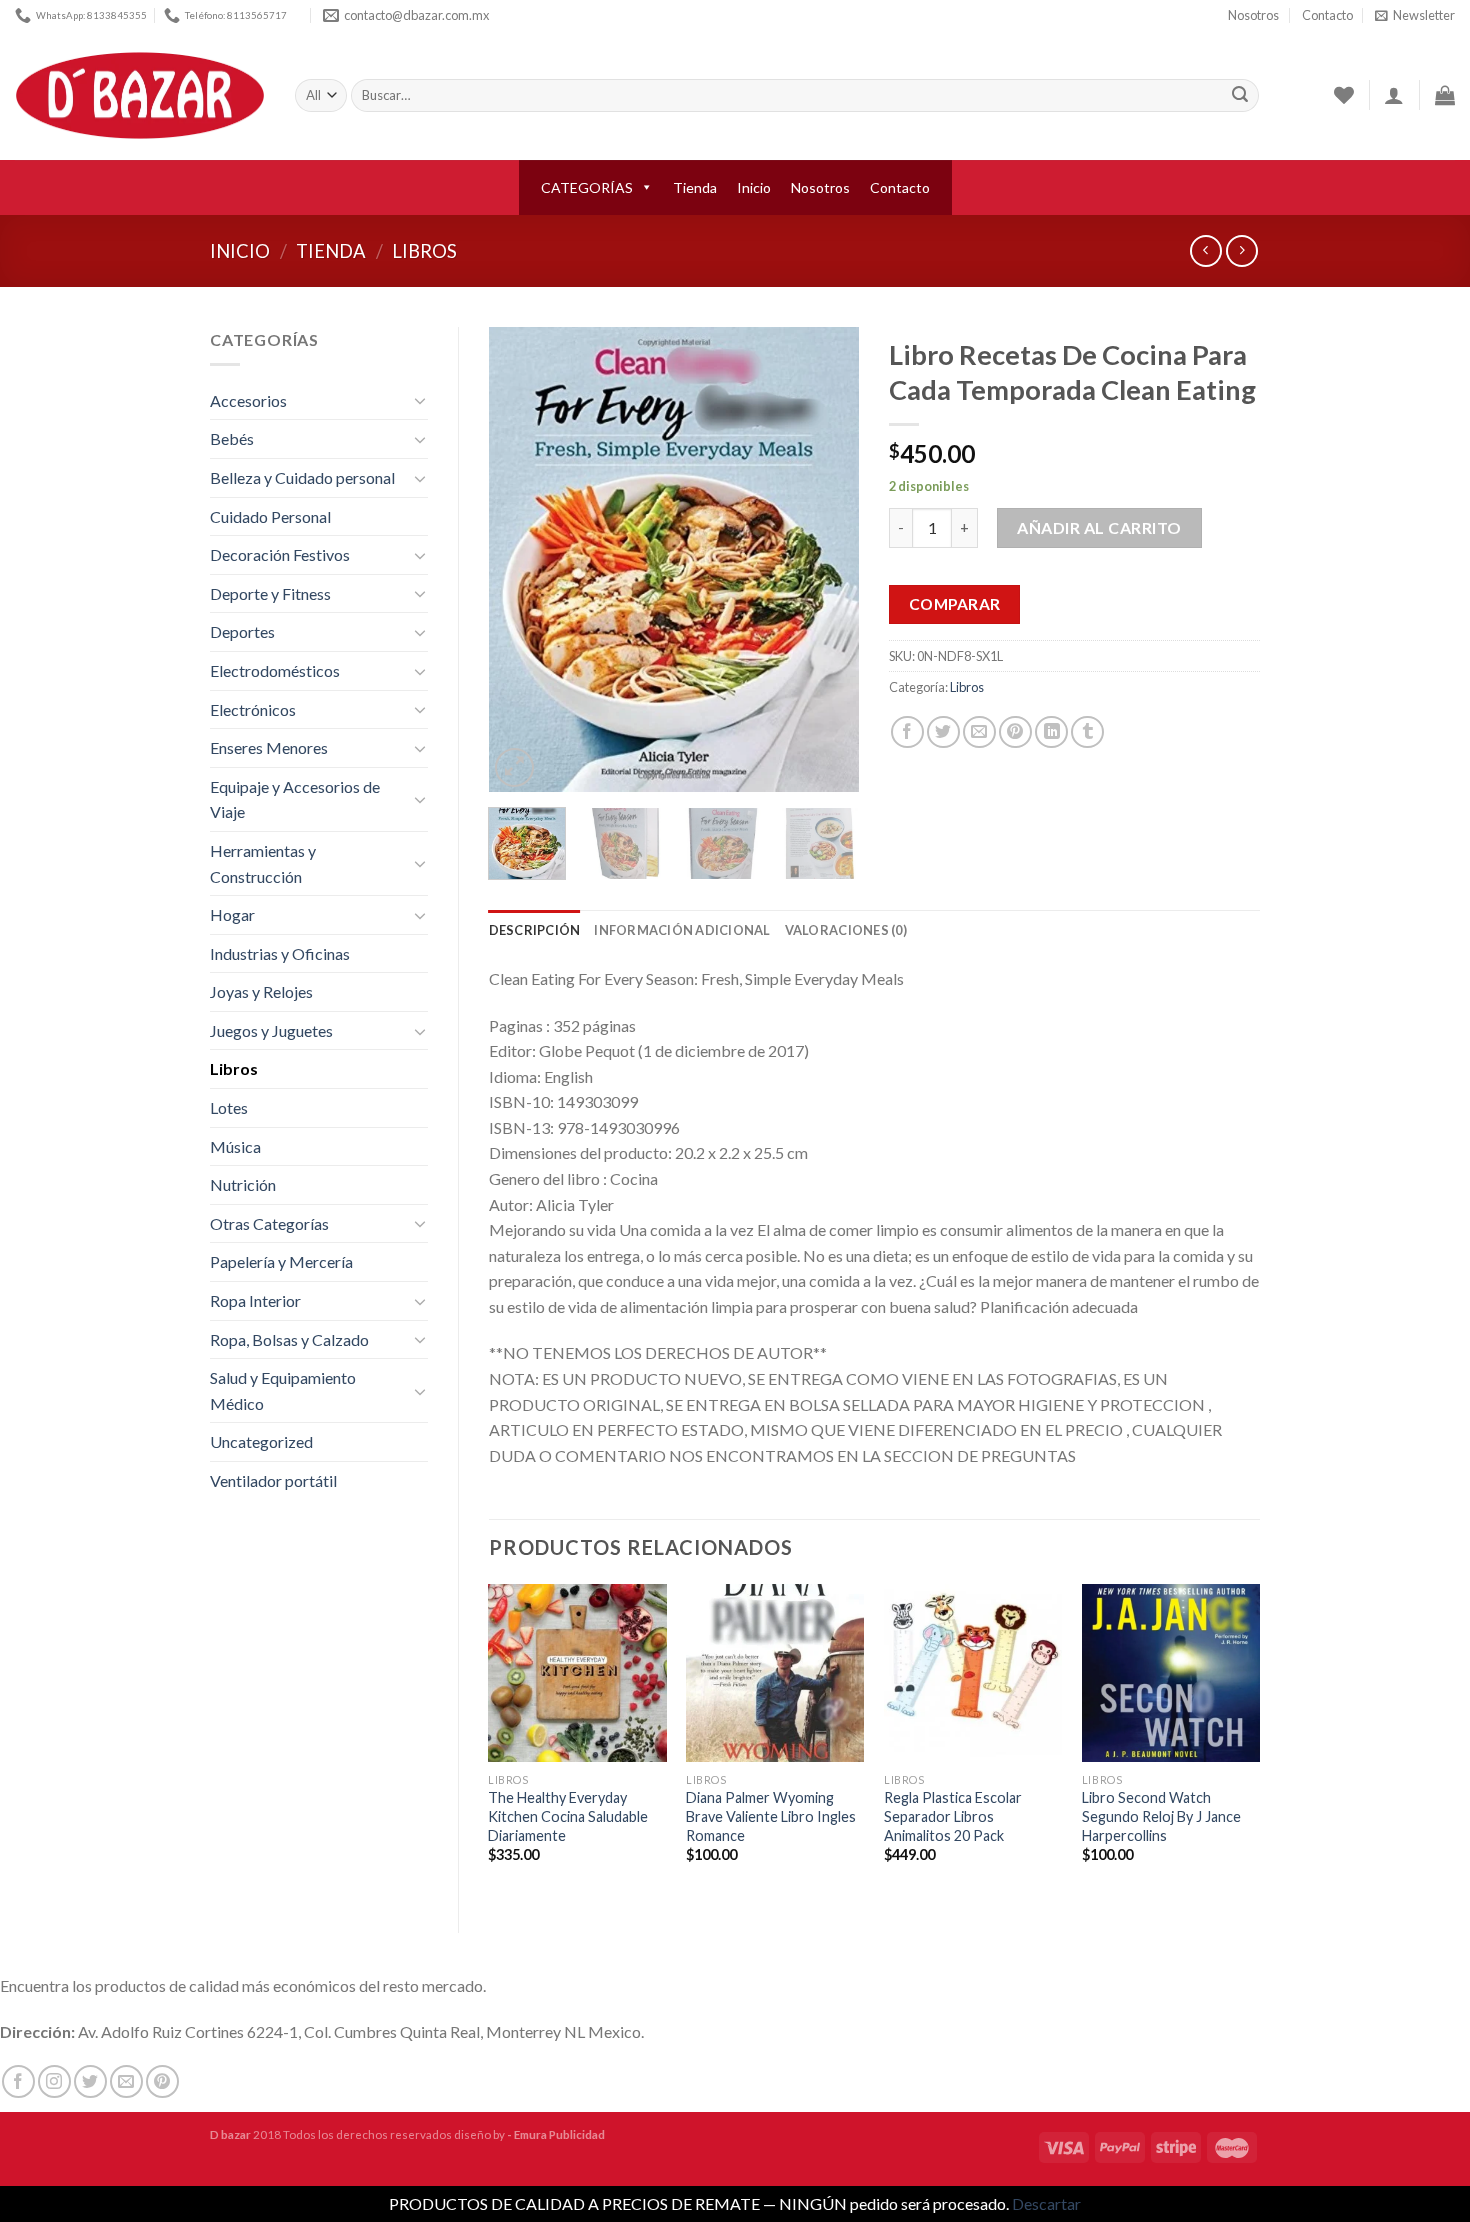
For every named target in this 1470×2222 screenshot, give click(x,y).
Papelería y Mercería (281, 1261)
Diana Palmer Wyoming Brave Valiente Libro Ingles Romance (771, 1816)
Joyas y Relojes (261, 991)
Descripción (535, 930)
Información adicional (682, 930)
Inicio (754, 187)
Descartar (1046, 2203)
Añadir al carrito (1099, 527)
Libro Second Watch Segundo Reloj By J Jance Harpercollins (1161, 1816)
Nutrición (243, 1184)
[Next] (827, 559)
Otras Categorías (269, 1223)
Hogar (232, 914)
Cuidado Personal (270, 516)
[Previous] (521, 559)
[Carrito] (1445, 95)
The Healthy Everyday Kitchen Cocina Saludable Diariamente (568, 1816)
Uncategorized (261, 1441)
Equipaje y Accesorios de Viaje (295, 799)
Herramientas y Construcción (263, 863)
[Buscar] (1240, 96)
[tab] (535, 930)
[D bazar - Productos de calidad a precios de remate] (140, 96)
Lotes (229, 1107)
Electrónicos (253, 709)
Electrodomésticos (275, 670)
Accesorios (248, 400)
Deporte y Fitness (270, 593)
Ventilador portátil (273, 1480)
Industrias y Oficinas (280, 953)
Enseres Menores (269, 747)
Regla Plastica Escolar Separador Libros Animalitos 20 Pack (953, 1816)
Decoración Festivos (280, 554)
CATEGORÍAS (587, 187)
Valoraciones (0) (846, 930)
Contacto (1327, 15)
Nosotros (1253, 15)
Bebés (232, 438)
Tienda (695, 187)
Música (235, 1146)
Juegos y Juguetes (271, 1030)
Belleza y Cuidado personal (302, 477)
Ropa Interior (255, 1300)
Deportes (242, 631)
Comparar (955, 604)
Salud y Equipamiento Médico (283, 1390)
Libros (424, 251)
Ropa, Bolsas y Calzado (289, 1339)
